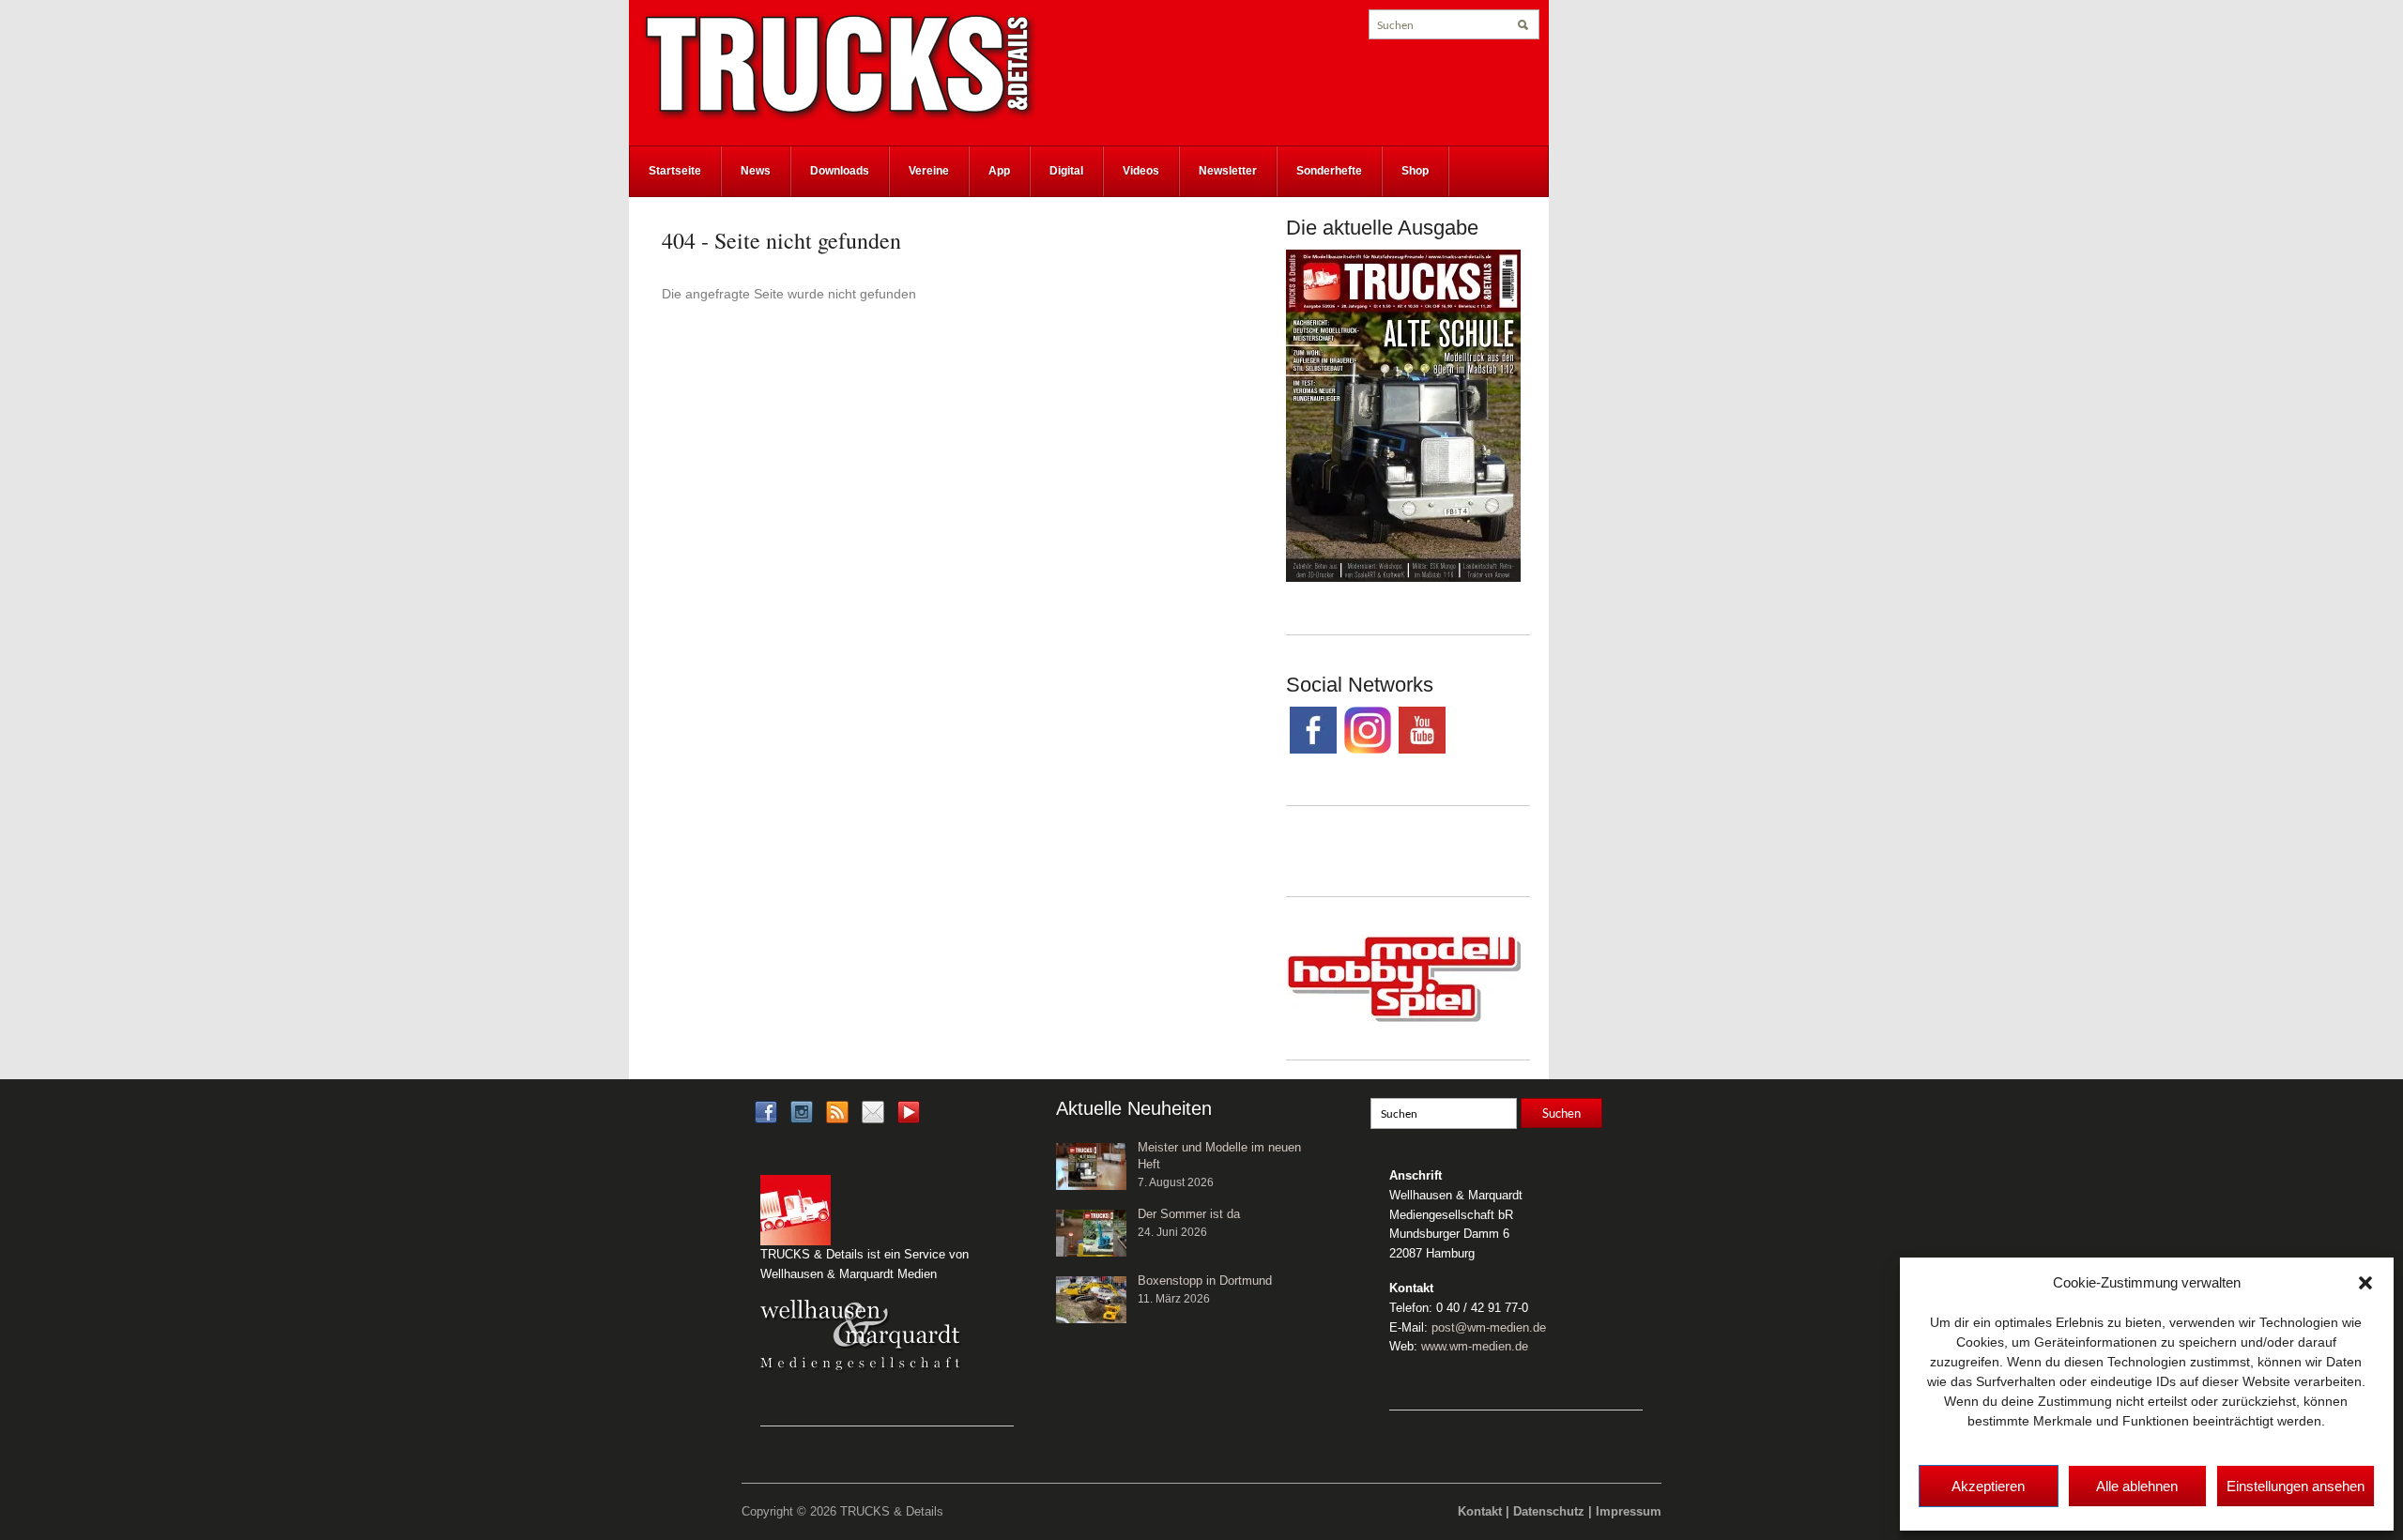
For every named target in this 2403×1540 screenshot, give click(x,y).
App (999, 171)
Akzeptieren (1988, 1486)
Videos (1141, 171)
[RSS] (837, 1111)
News (756, 171)
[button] (2365, 1283)
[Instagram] (802, 1111)
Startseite (675, 171)
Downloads (840, 171)
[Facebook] (766, 1111)
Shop (1415, 171)
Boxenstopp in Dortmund (1205, 1281)
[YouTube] (909, 1117)
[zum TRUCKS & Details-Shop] (1403, 415)
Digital (1066, 171)
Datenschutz (1549, 1511)
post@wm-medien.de (1489, 1327)
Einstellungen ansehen (2296, 1486)
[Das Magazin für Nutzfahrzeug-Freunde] (840, 67)
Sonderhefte (1329, 171)
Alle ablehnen (2137, 1486)
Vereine (929, 171)
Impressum (1629, 1511)
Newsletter (1228, 171)
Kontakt (1480, 1511)
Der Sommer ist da (1189, 1214)
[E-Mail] (873, 1111)
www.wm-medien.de (1475, 1346)
